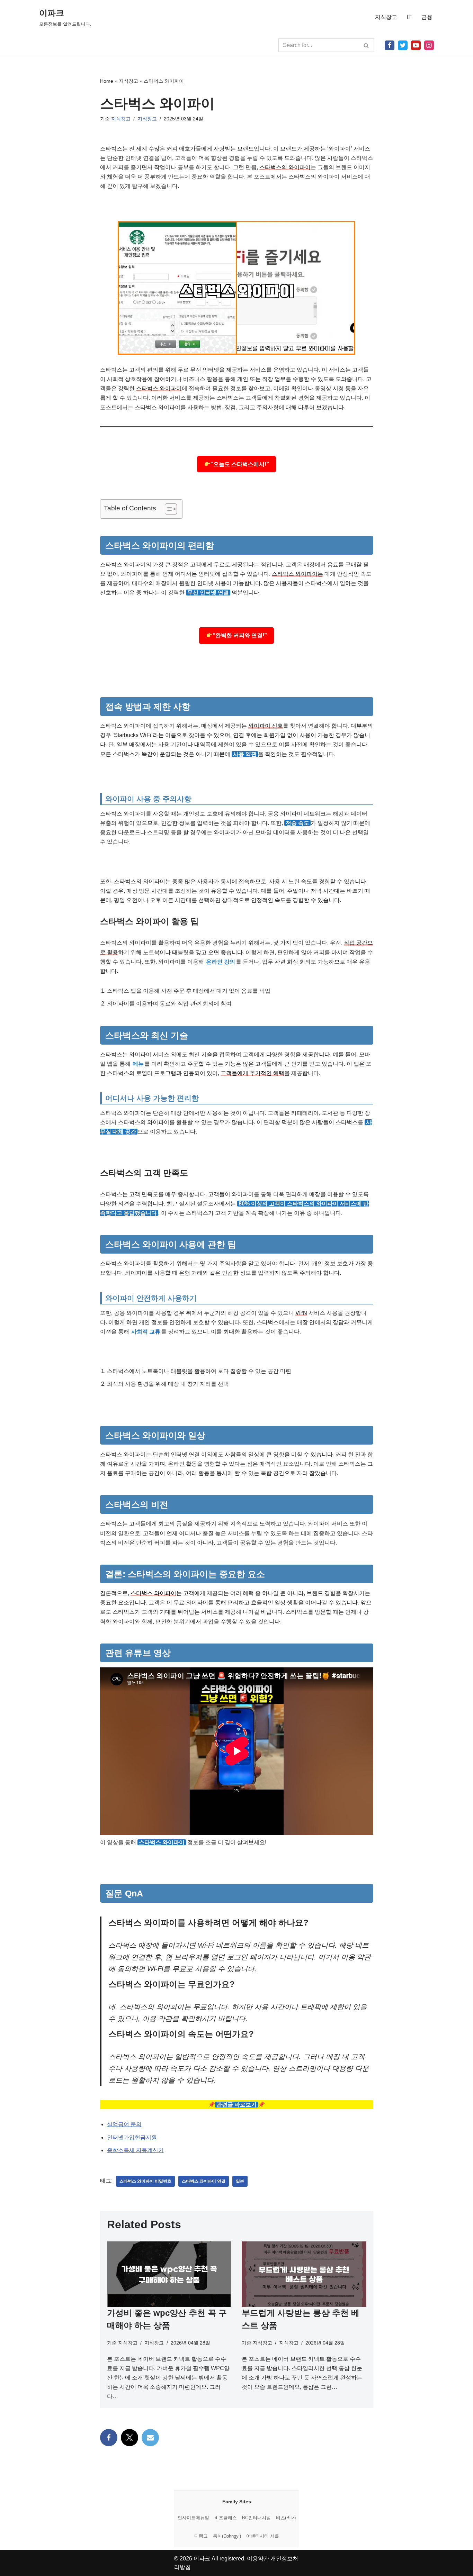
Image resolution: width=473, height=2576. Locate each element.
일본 (240, 2181)
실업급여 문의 (124, 2124)
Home (107, 81)
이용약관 (258, 2559)
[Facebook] (390, 45)
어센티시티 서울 (263, 2536)
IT (409, 17)
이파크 (202, 2559)
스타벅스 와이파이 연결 (204, 2181)
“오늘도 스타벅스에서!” (240, 464)
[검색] (367, 45)
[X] (403, 45)
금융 (427, 17)
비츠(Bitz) (286, 2518)
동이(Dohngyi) (227, 2536)
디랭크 (201, 2536)
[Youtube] (416, 45)
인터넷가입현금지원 (132, 2137)
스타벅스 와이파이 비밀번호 (145, 2181)
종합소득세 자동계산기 (135, 2150)
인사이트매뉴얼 (193, 2518)
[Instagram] (429, 45)
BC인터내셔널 (256, 2518)
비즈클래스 (226, 2518)
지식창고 (386, 17)
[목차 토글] (167, 509)
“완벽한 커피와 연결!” (240, 635)
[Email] (150, 2438)
